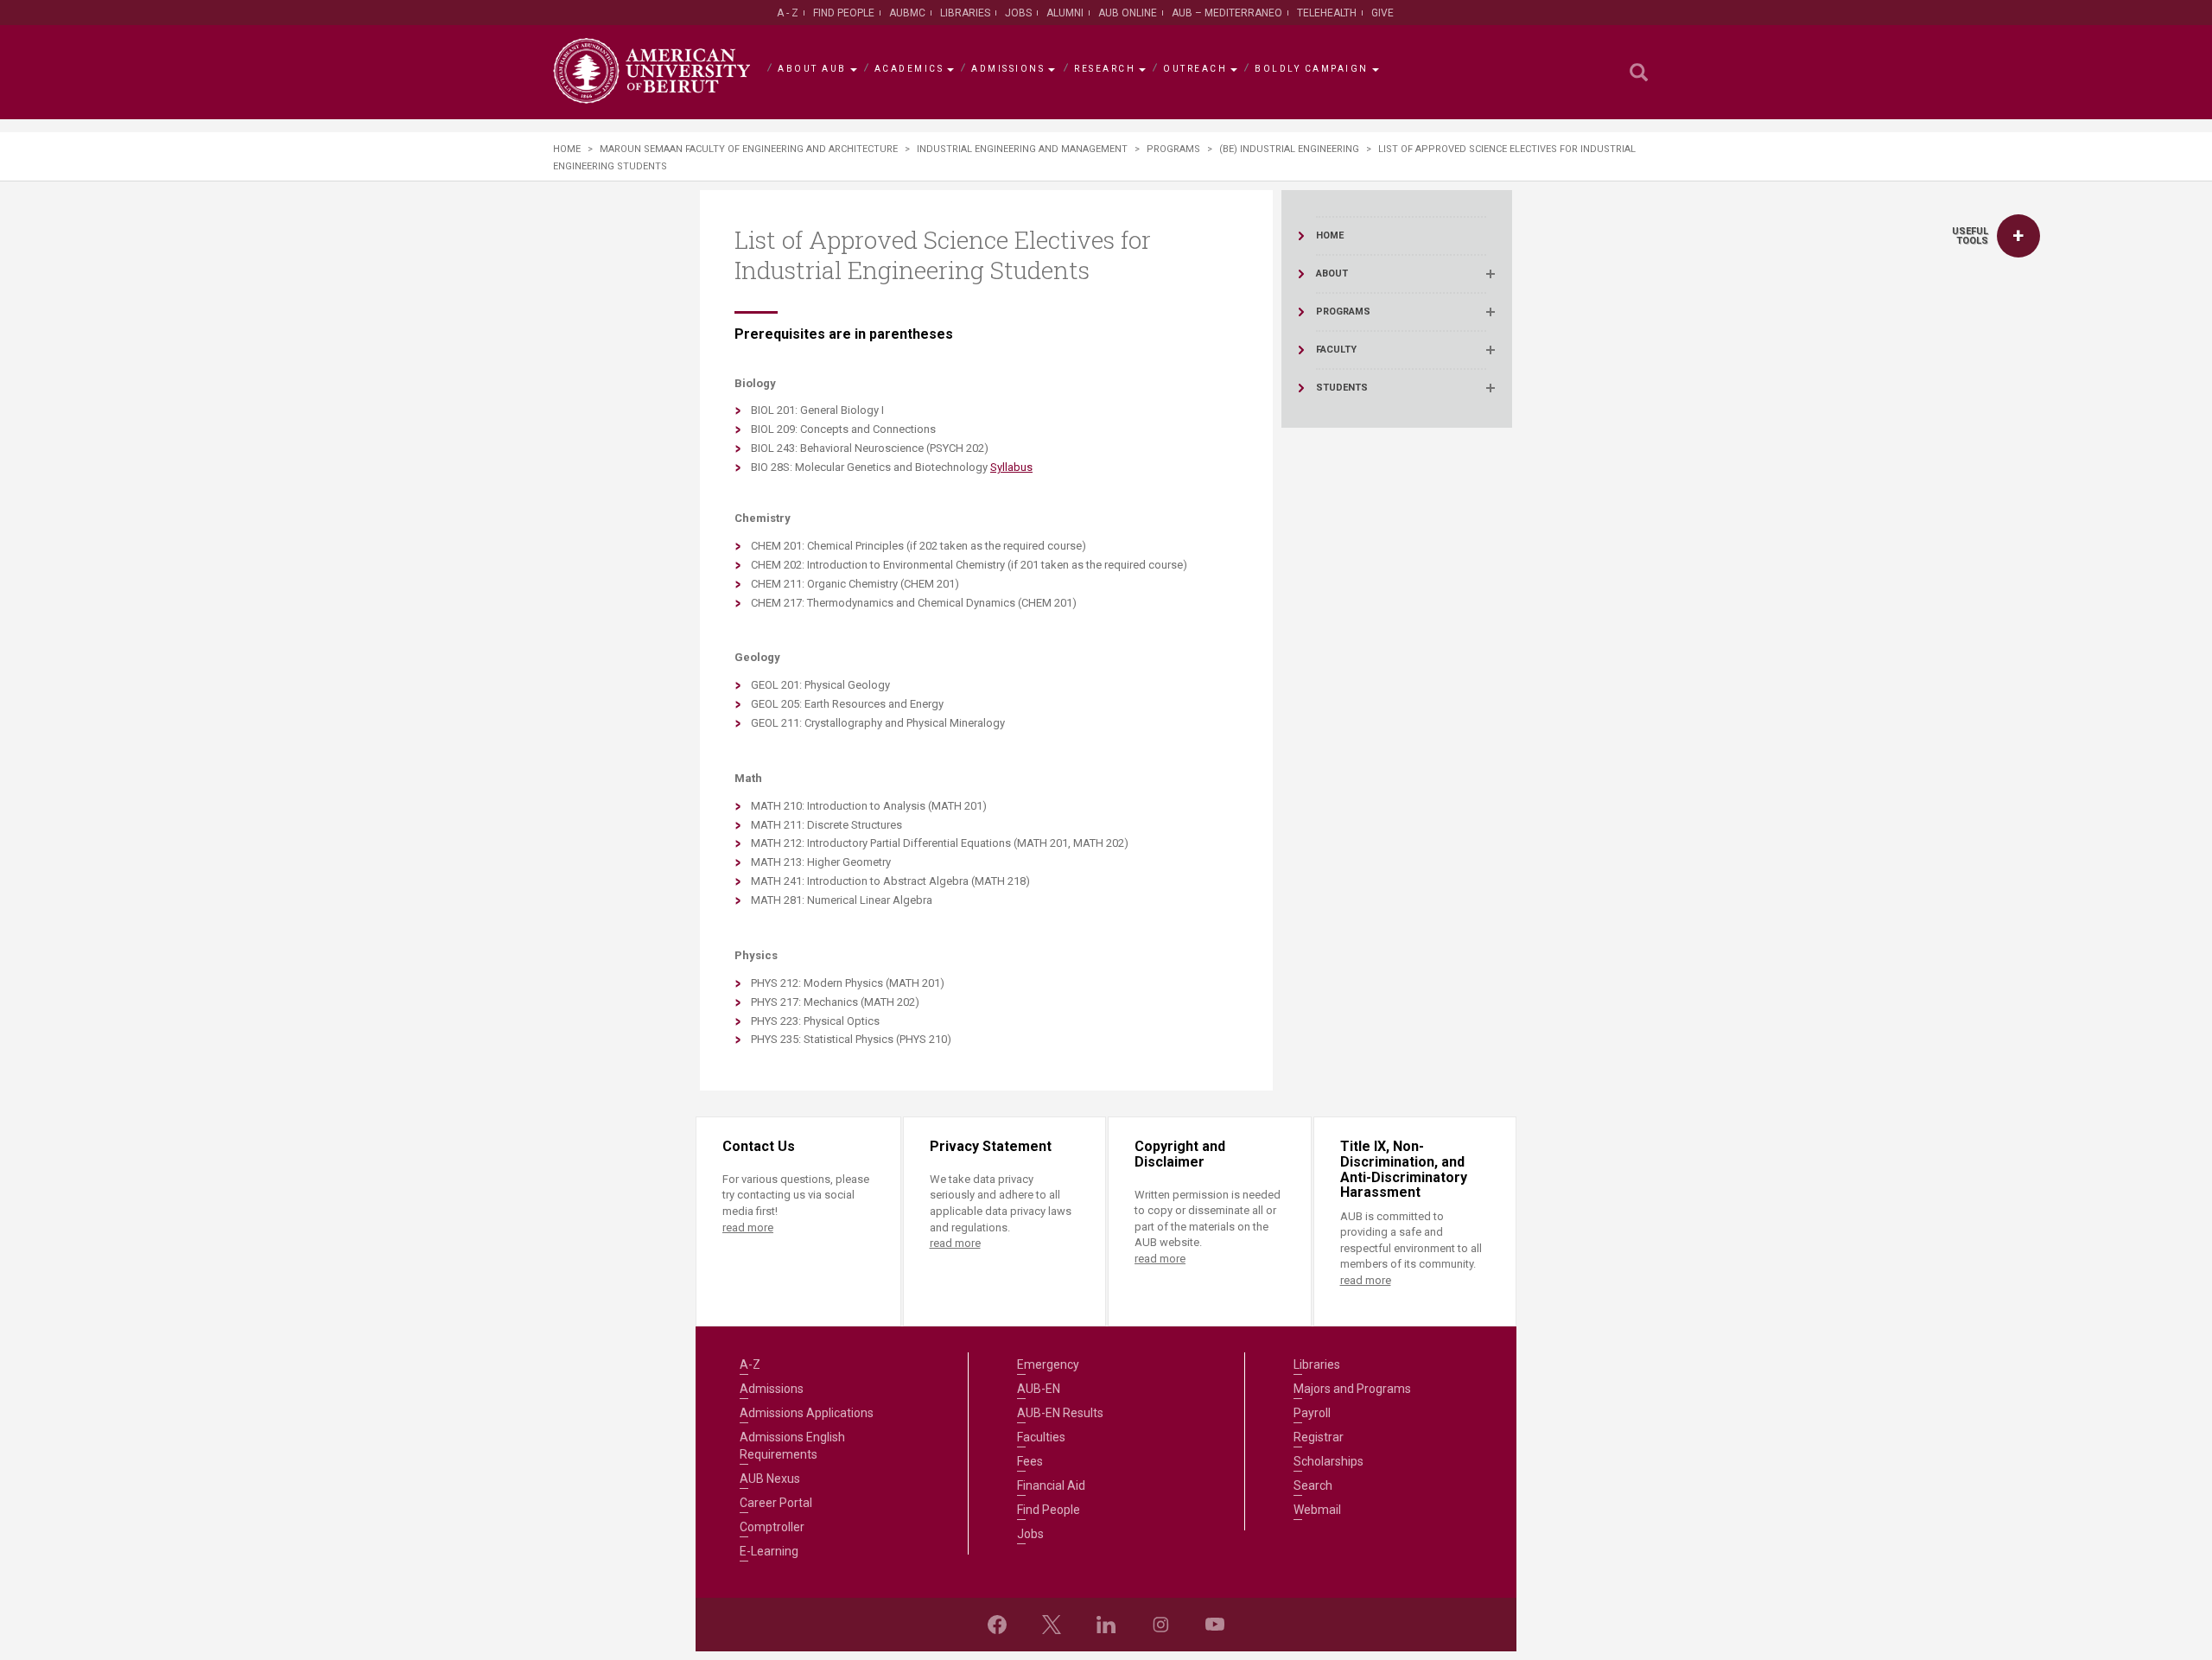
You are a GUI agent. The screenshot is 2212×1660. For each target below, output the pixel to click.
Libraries (965, 13)
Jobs (1018, 13)
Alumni (1065, 13)
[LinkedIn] (1106, 1625)
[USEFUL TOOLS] (2018, 236)
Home (567, 149)
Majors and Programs (1352, 1389)
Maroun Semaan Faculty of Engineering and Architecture (749, 149)
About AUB (812, 69)
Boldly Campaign (1312, 69)
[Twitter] (1052, 1625)
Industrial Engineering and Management (1022, 149)
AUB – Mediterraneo (1227, 13)
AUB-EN (1039, 1389)
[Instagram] (1160, 1625)
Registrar (1319, 1437)
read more (748, 1228)
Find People (844, 13)
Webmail (1317, 1510)
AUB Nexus (770, 1479)
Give (1382, 13)
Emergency (1048, 1364)
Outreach (1195, 69)
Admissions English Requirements (792, 1446)
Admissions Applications (807, 1413)
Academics (909, 69)
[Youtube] (1215, 1625)
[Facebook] (997, 1625)
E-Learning (769, 1551)
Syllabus (1011, 467)
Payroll (1312, 1413)
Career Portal (776, 1503)
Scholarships (1328, 1461)
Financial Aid (1051, 1485)
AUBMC (907, 13)
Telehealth (1327, 13)
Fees (1030, 1461)
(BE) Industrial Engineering (1289, 149)
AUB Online (1128, 13)
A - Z (788, 13)
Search (1313, 1485)
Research (1105, 69)
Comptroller (772, 1527)
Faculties (1041, 1437)
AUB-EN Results (1060, 1413)
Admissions (1008, 69)
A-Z (750, 1364)
